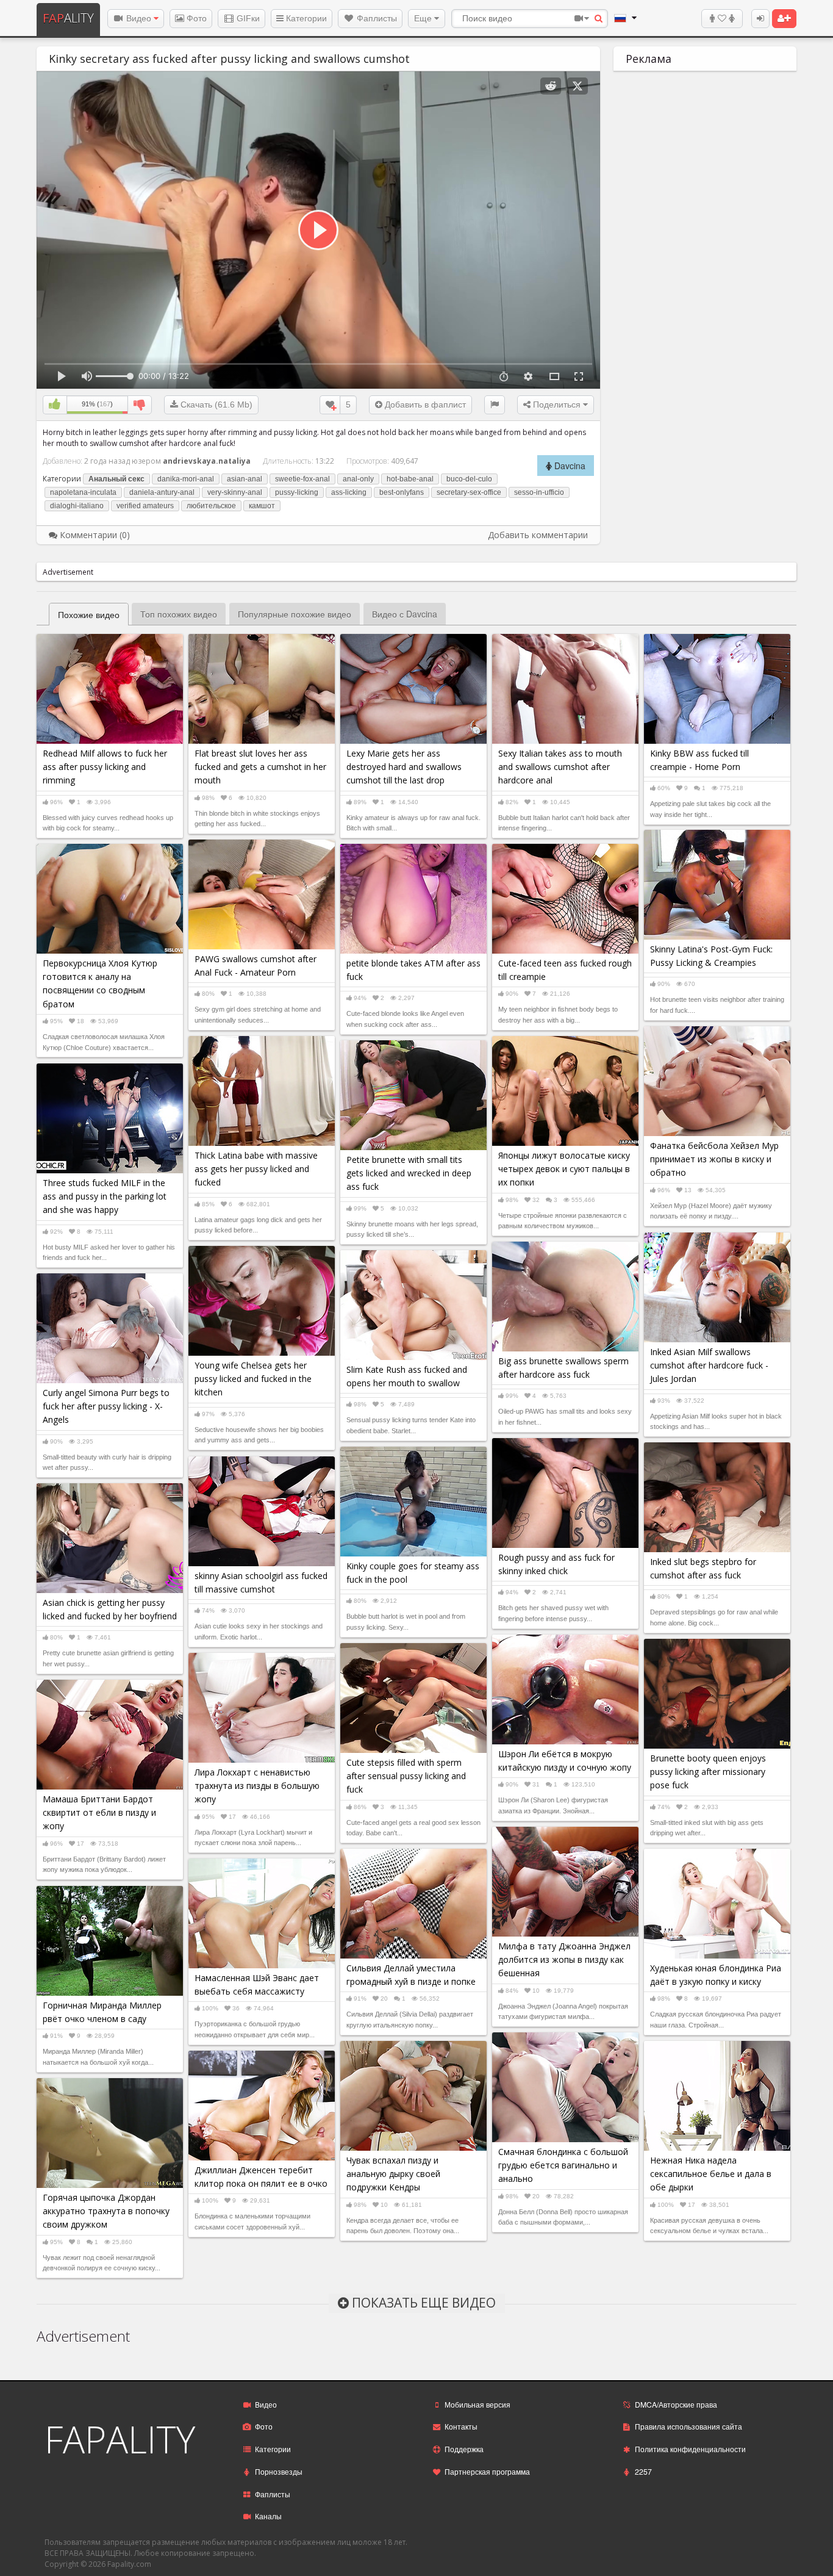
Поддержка (464, 2449)
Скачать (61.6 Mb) (215, 405)
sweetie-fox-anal (302, 479)
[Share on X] (577, 86)
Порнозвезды (279, 2471)
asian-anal (245, 479)
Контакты (461, 2426)
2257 (643, 2471)
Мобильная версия (477, 2404)
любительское (211, 506)
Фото (195, 18)
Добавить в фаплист (424, 405)
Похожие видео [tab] (89, 614)
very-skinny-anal (235, 492)
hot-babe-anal (410, 479)
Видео (139, 18)
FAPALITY (120, 2439)
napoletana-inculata (83, 492)
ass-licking (349, 492)
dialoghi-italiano (77, 506)
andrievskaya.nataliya (207, 461)
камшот (262, 506)
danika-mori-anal (186, 479)
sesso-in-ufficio (539, 492)
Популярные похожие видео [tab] (295, 614)
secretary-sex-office (469, 492)
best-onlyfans (402, 492)
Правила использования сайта (688, 2426)
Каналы (268, 2516)
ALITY (68, 18)
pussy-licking (297, 492)
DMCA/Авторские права (676, 2404)
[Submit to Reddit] (551, 86)
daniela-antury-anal (162, 492)
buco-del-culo (469, 479)
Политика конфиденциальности (690, 2449)
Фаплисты (376, 18)
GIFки (247, 18)
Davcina (569, 466)
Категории (305, 18)
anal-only (358, 479)
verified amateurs (145, 506)
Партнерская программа (487, 2471)
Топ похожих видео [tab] (179, 614)
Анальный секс (116, 479)
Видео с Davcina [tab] (405, 614)
